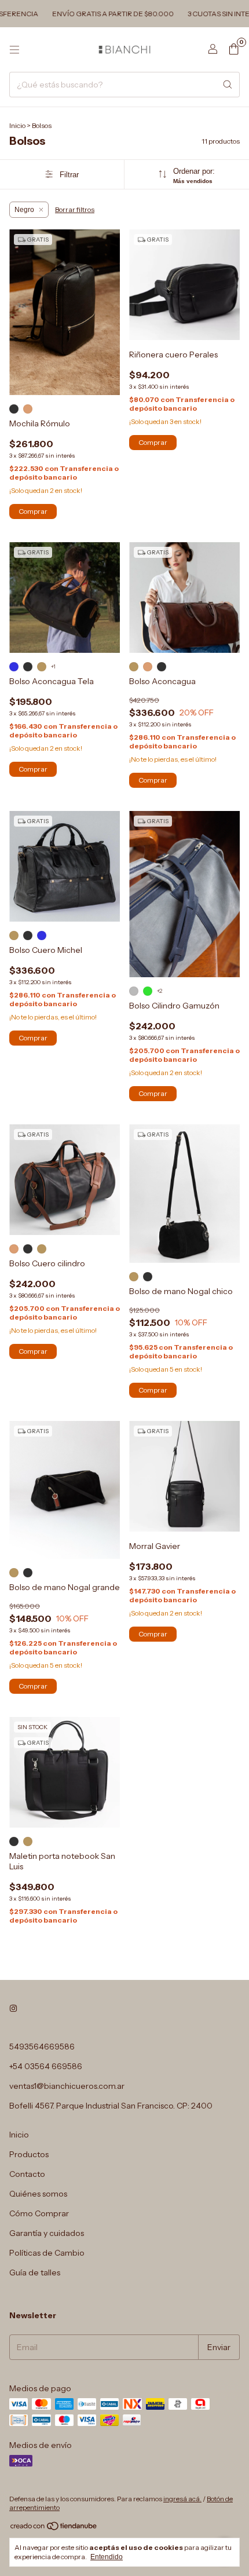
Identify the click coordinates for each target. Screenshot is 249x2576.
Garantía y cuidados (47, 2233)
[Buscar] (228, 85)
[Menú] (14, 50)
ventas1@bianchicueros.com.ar (67, 2086)
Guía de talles (35, 2272)
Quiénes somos (38, 2194)
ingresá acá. (182, 2499)
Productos (29, 2154)
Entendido (107, 2557)
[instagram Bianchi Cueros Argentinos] (13, 2008)
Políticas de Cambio (47, 2253)
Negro (24, 210)
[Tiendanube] (54, 2529)
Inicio (17, 125)
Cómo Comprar (39, 2213)
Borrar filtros (75, 209)
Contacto (27, 2174)
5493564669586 (42, 2047)
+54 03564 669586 (46, 2066)
